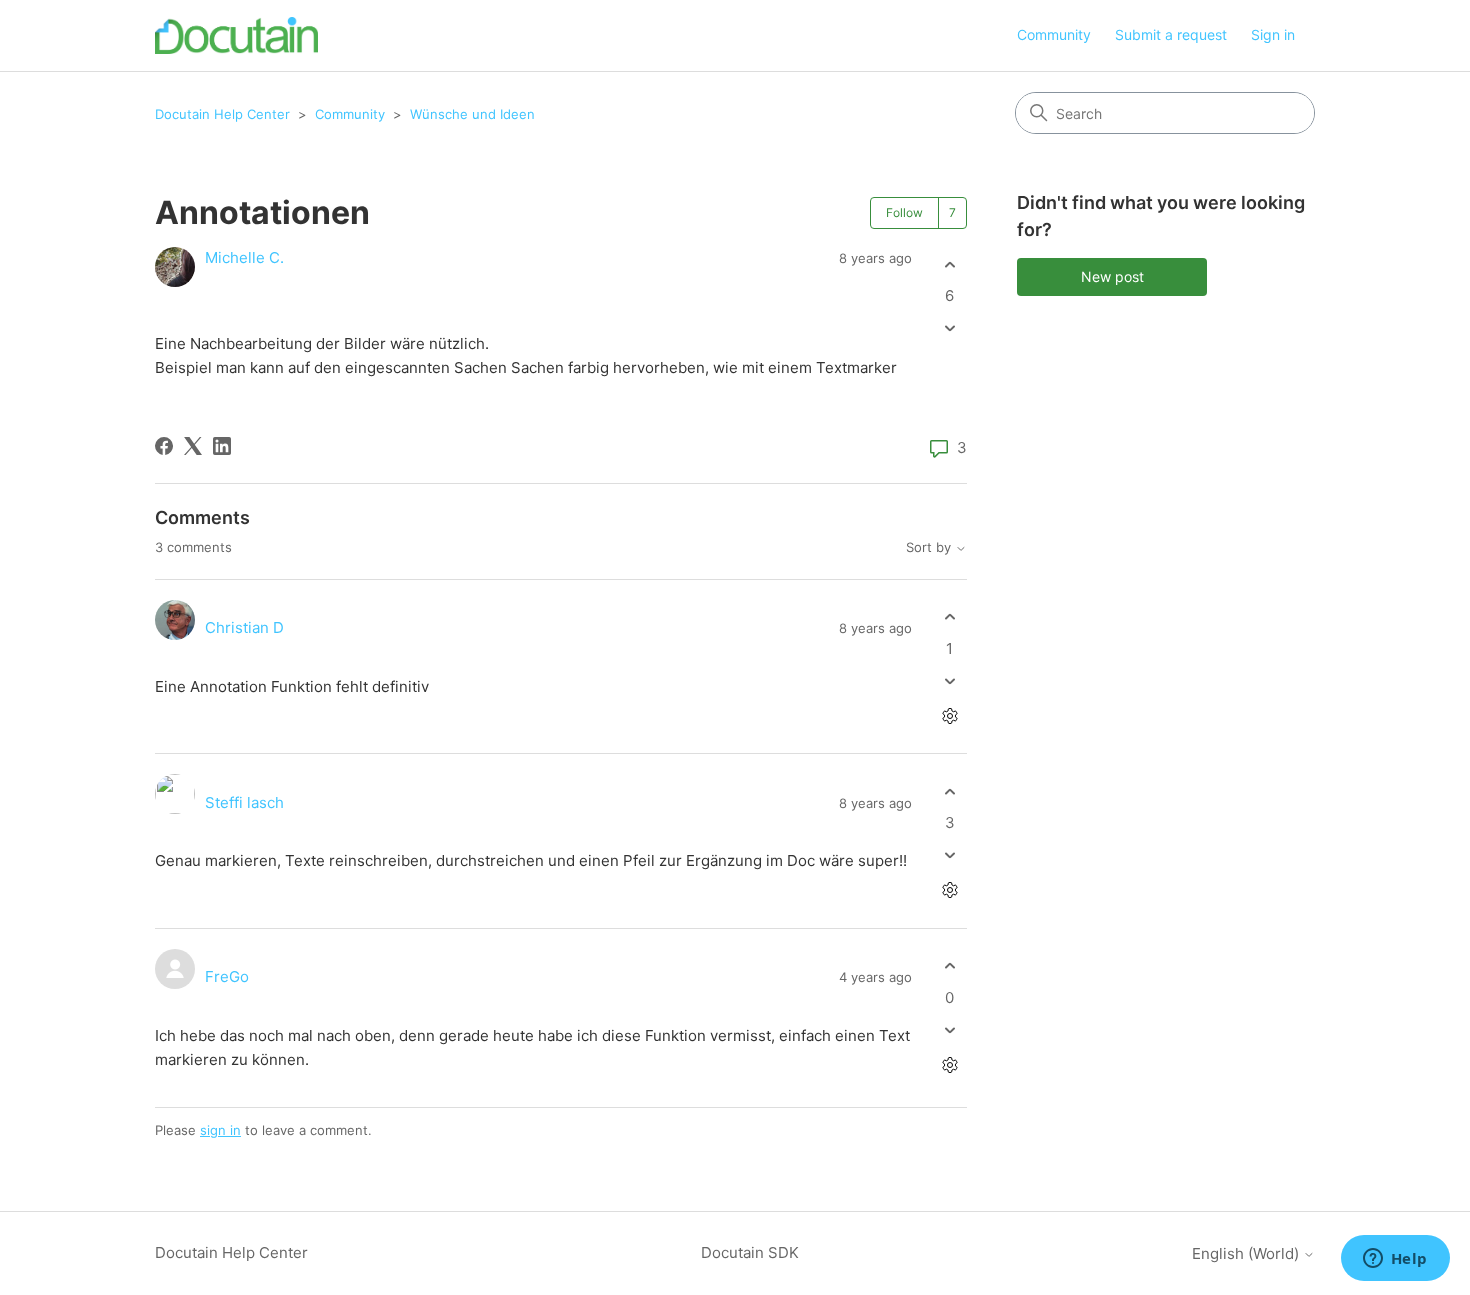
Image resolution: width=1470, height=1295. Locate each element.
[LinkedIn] (222, 446)
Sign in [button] (1273, 34)
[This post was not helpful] (949, 328)
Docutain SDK (750, 1252)
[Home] (236, 35)
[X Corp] (193, 446)
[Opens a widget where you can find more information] (1395, 1260)
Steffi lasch (244, 802)
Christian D (244, 627)
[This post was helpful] (949, 264)
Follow (904, 212)
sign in (220, 1130)
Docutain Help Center (222, 114)
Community (1054, 34)
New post (1112, 276)
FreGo (227, 976)
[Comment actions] (949, 715)
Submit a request (1171, 34)
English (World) (1247, 1253)
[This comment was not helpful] (949, 680)
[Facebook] (164, 446)
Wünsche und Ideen (472, 114)
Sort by (930, 547)
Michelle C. (244, 257)
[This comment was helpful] (949, 617)
